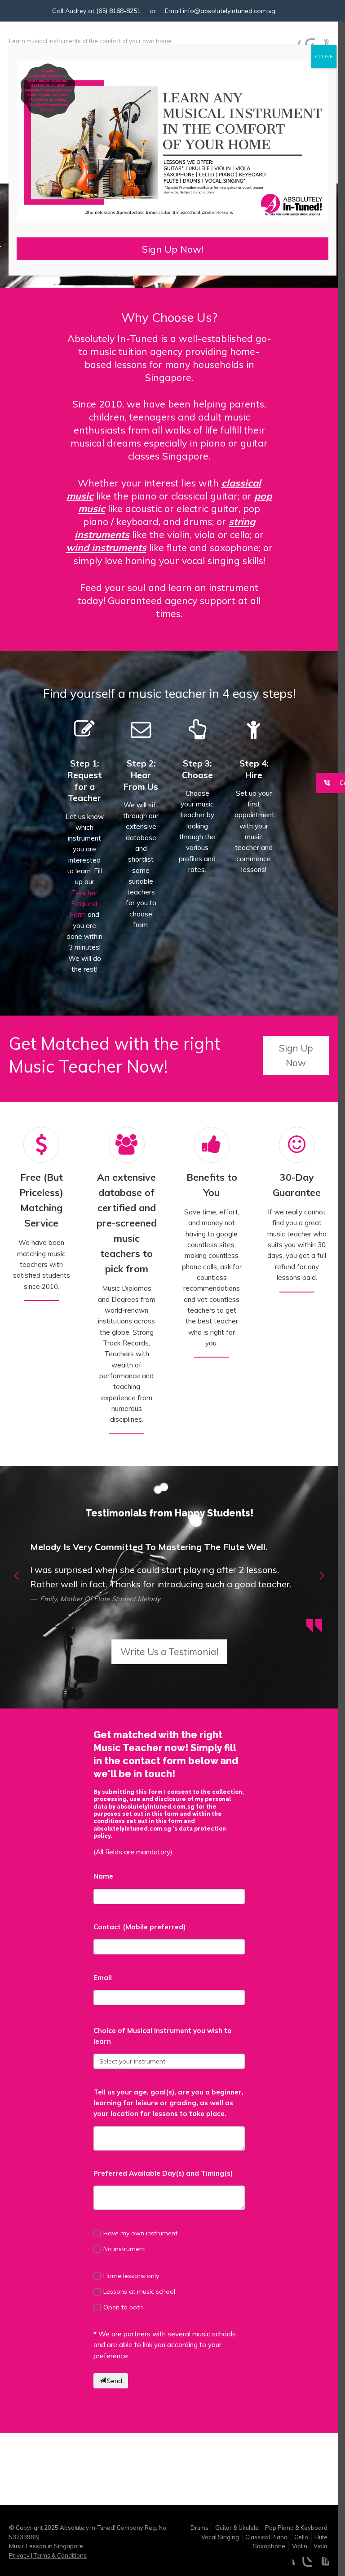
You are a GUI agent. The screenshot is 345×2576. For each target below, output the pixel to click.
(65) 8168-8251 (118, 11)
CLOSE (324, 56)
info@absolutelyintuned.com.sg (229, 11)
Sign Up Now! (172, 249)
